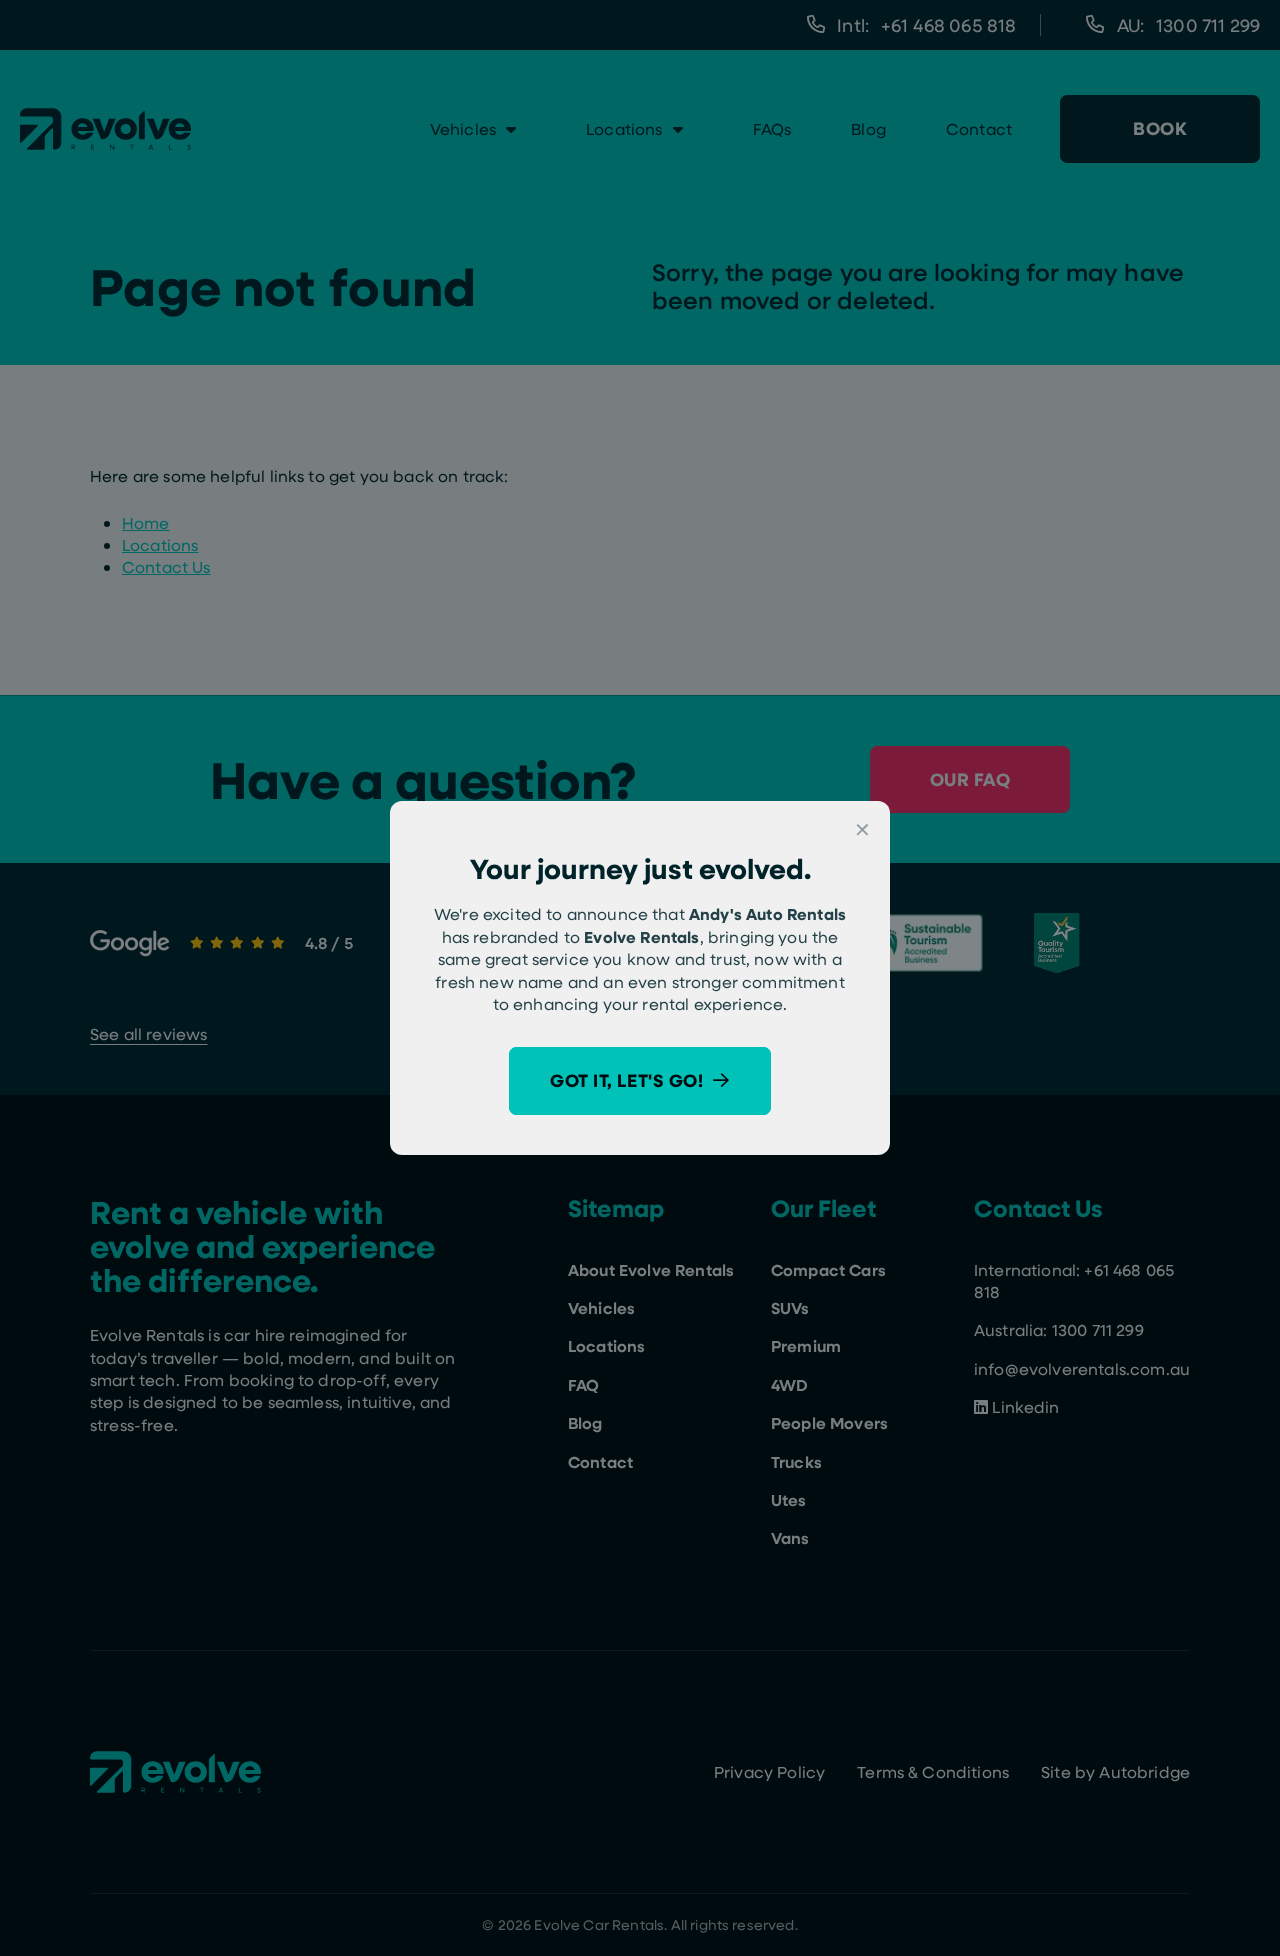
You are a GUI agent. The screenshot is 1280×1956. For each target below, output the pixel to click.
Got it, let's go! (626, 1080)
